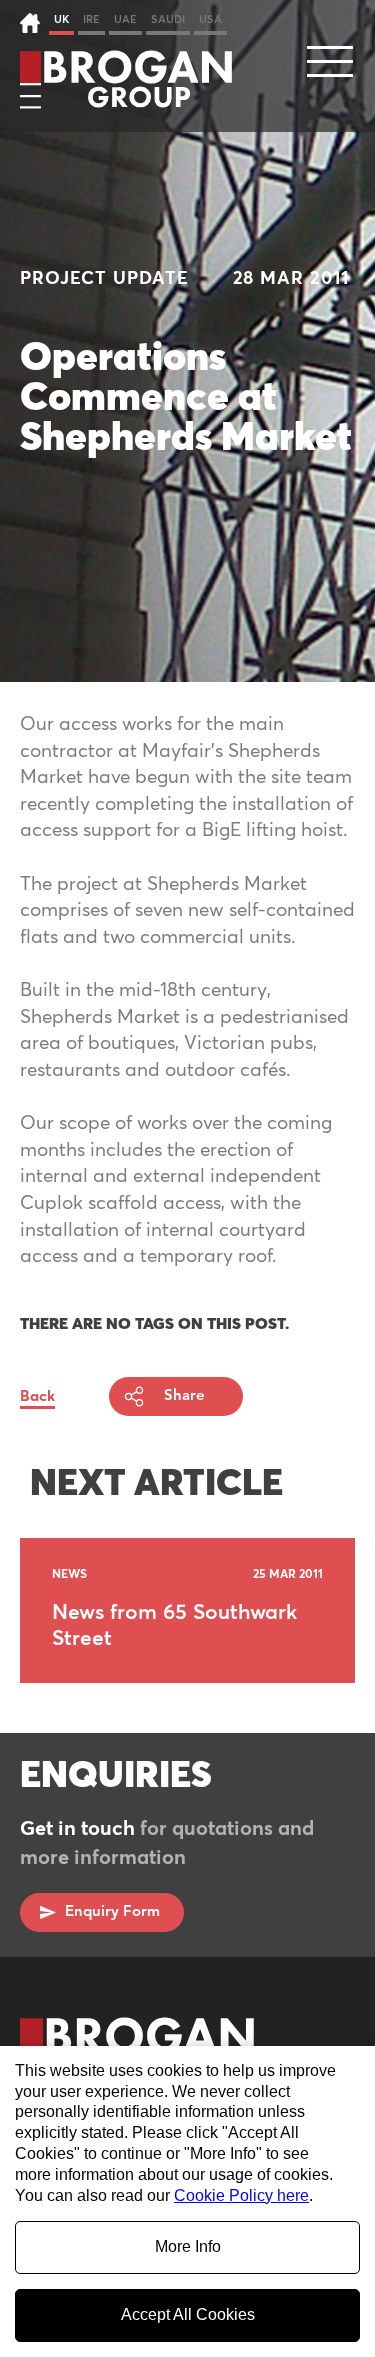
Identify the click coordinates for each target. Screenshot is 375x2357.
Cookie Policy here (241, 2195)
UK (61, 19)
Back (37, 1396)
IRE (91, 19)
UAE (125, 19)
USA (210, 19)
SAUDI (168, 19)
